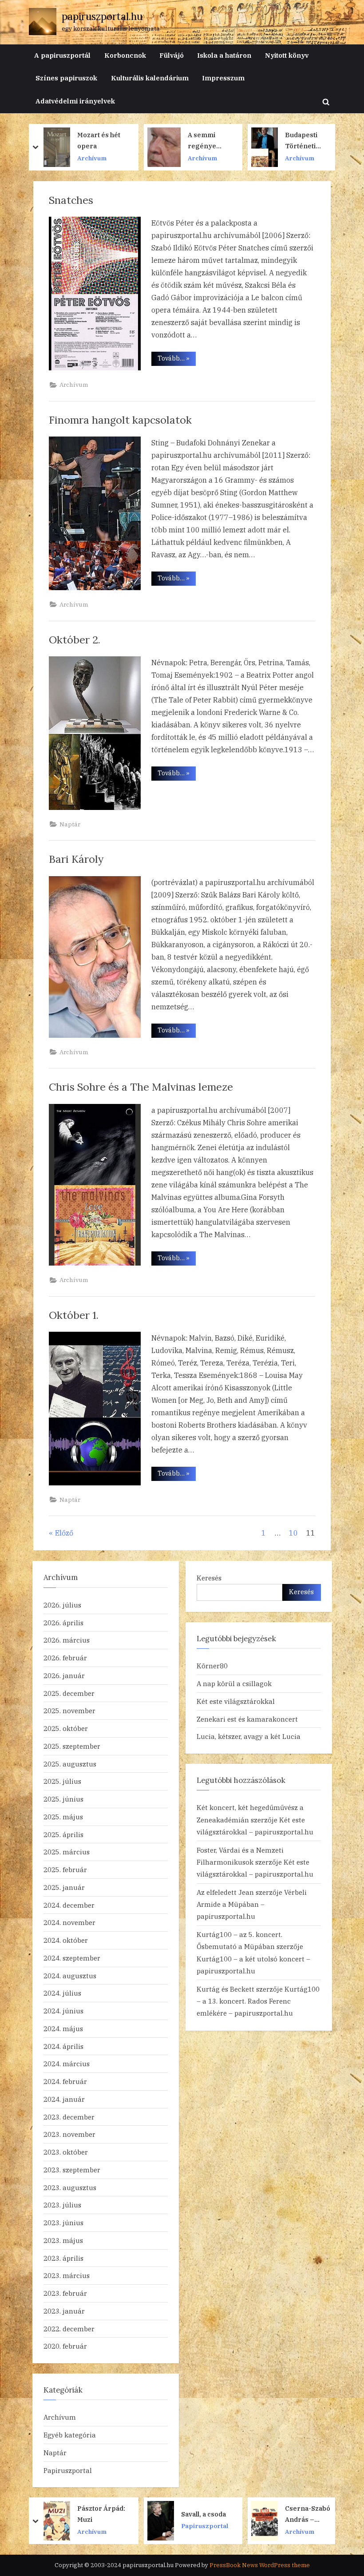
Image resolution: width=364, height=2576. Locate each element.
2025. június (63, 1799)
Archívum (99, 158)
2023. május (63, 2240)
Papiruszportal (68, 2470)
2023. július (62, 2205)
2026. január (64, 1675)
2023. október (66, 2152)
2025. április (63, 1834)
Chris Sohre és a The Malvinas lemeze (141, 1087)
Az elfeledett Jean (225, 1892)
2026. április (63, 1623)
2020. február (65, 2346)
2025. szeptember (72, 1746)
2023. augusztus (70, 2187)
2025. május (63, 1817)
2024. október (66, 1940)
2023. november (69, 2134)
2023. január (64, 2311)
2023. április (63, 2258)
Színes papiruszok (66, 78)
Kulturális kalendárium (150, 78)
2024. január (64, 2099)
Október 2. (75, 639)
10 (293, 1533)
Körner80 (212, 1666)
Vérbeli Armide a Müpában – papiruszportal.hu (252, 1904)
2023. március (67, 2275)
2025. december (69, 1693)
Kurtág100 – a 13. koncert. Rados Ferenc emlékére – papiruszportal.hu (258, 2001)
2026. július (62, 1605)
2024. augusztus (70, 1976)
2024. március (67, 2064)
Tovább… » (177, 358)
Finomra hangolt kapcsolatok (120, 420)
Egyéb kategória (70, 2435)
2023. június (63, 2223)
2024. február (65, 2081)
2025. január (64, 1887)
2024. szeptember (72, 1958)
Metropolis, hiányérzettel (307, 2514)
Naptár (70, 824)
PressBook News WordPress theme (260, 2565)
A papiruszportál (62, 55)
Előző (64, 1533)
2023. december (69, 2117)
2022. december (69, 2329)
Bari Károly (76, 859)
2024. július (62, 1993)
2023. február (65, 2293)
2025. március (67, 1852)
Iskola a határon (224, 55)
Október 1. (74, 1315)
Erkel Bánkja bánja (306, 140)
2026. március (67, 1640)
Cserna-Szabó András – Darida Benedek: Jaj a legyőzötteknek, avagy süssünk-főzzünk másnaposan (206, 2514)
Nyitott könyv (287, 55)
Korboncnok (125, 55)
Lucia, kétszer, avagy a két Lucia (249, 1736)
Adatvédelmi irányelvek (75, 101)
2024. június (63, 2011)
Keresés (209, 1578)
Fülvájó (172, 55)
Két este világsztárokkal (236, 1701)
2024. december (69, 1905)
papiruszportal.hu (102, 16)
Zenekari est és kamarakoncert (247, 1719)
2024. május (63, 2028)
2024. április (63, 2046)
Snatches (71, 200)
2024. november (69, 1922)
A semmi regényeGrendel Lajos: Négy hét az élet (103, 141)
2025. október (66, 1728)
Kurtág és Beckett (226, 1989)
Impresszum (223, 78)
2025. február (65, 1869)
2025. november (69, 1711)
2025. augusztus (70, 1764)
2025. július (62, 1781)
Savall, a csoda (100, 2514)
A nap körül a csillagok (234, 1683)
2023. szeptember (72, 2170)
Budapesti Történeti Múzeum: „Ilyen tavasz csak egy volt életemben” (206, 141)
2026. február (65, 1658)
